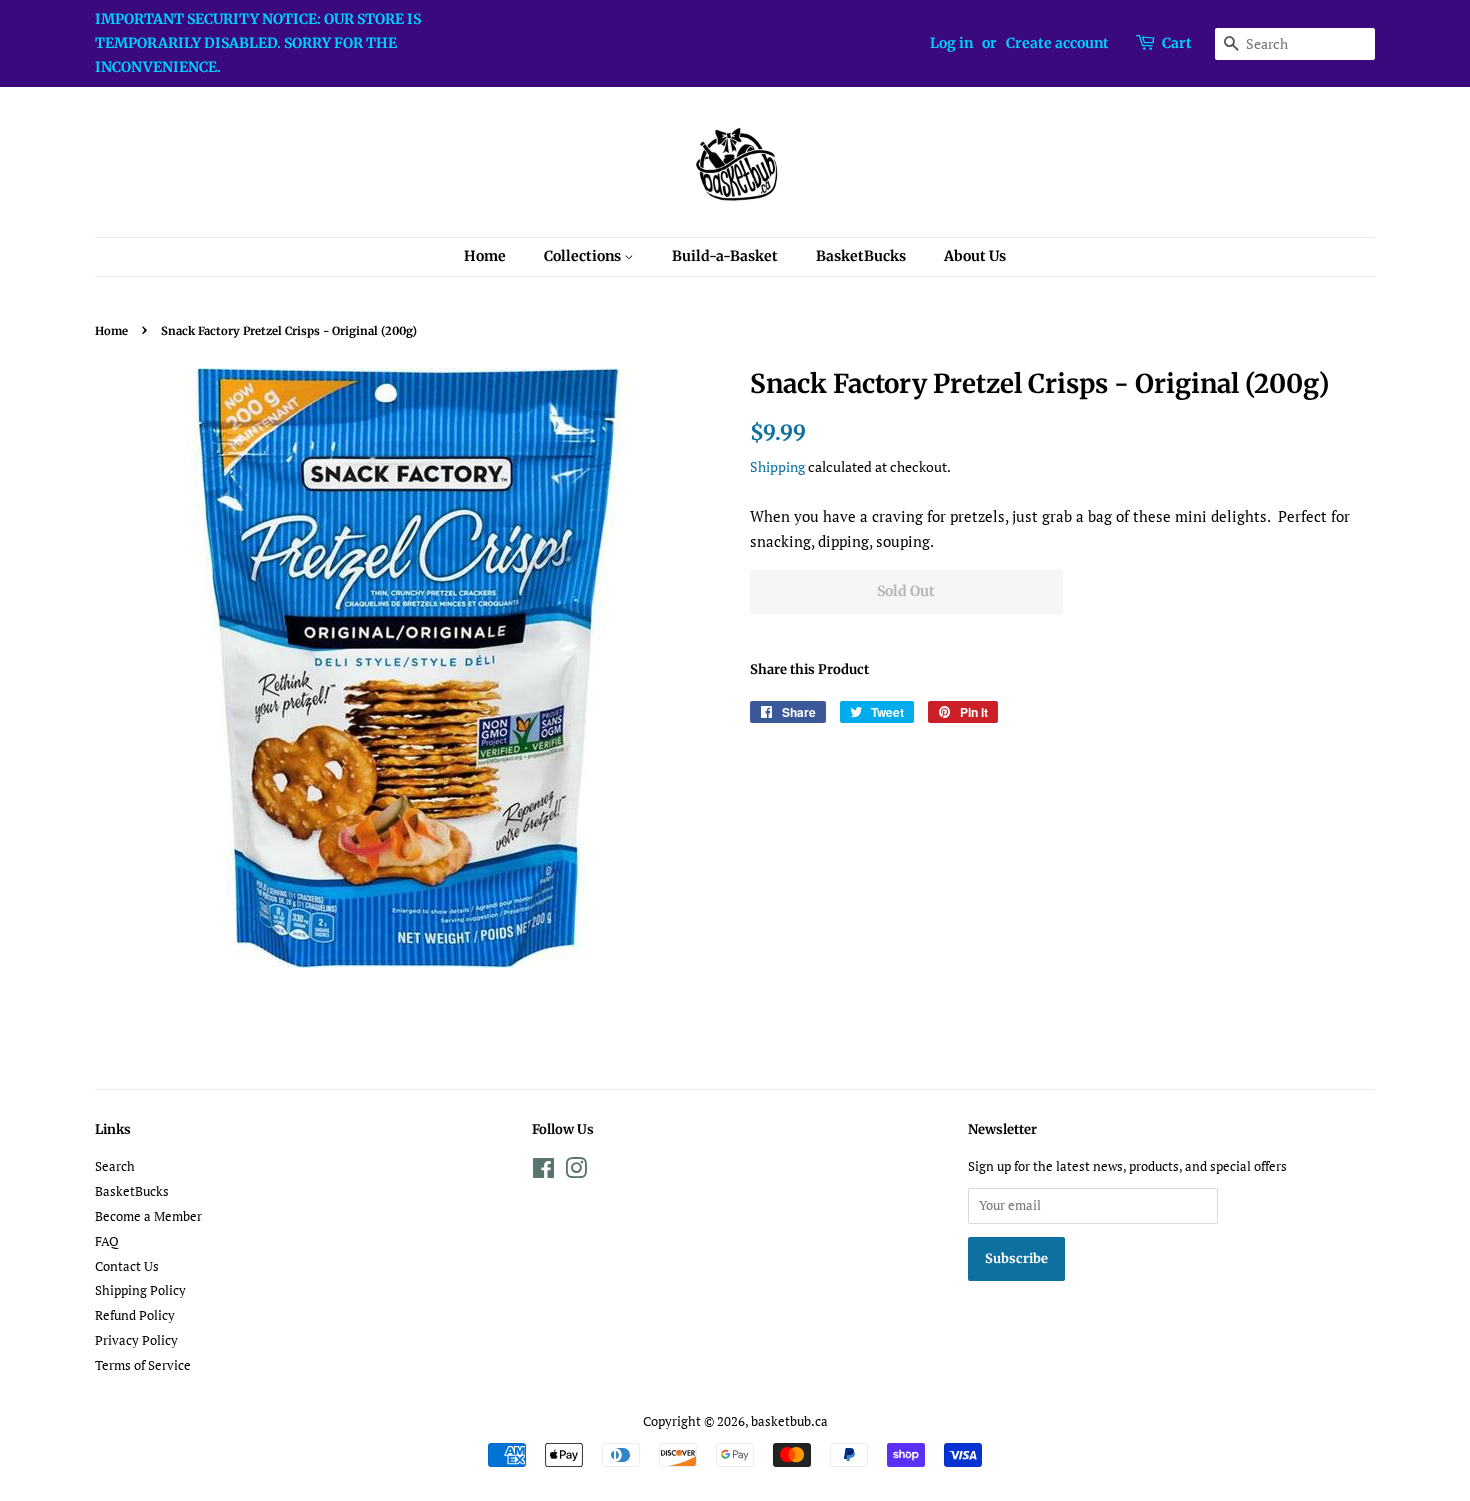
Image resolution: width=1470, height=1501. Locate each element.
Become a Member (148, 1216)
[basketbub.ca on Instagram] (576, 1172)
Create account (1057, 43)
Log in (951, 43)
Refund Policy (135, 1315)
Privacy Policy (136, 1340)
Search (115, 1166)
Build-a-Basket (725, 256)
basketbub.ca (789, 1421)
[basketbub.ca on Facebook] (543, 1172)
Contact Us (127, 1266)
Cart (1177, 43)
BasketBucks (861, 256)
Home (485, 256)
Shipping (777, 466)
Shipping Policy (140, 1290)
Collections (584, 256)
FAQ (107, 1241)
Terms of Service (143, 1365)
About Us (975, 256)
